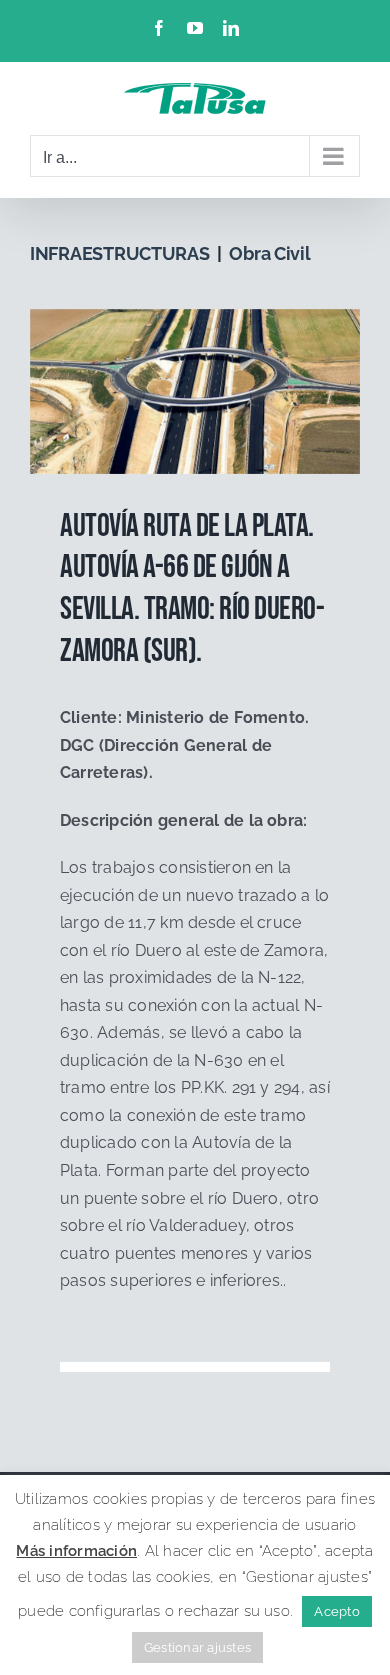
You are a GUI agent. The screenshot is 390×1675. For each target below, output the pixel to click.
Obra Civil (269, 253)
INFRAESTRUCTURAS (120, 253)
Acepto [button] (336, 1611)
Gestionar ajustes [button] (197, 1647)
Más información (76, 1551)
